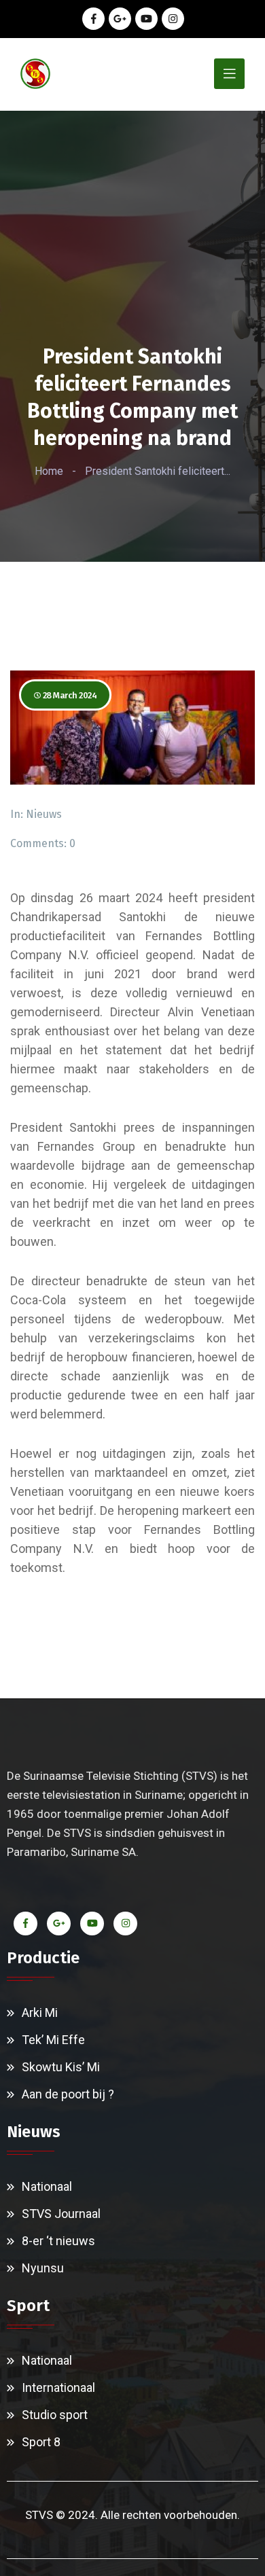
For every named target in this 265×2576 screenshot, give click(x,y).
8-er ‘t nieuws (58, 2241)
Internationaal (58, 2387)
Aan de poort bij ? (68, 2094)
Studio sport (55, 2415)
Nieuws (44, 814)
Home (49, 471)
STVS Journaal (61, 2214)
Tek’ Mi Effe (53, 2040)
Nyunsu (43, 2268)
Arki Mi (40, 2012)
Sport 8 (41, 2442)
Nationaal (47, 2186)
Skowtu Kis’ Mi (61, 2067)
